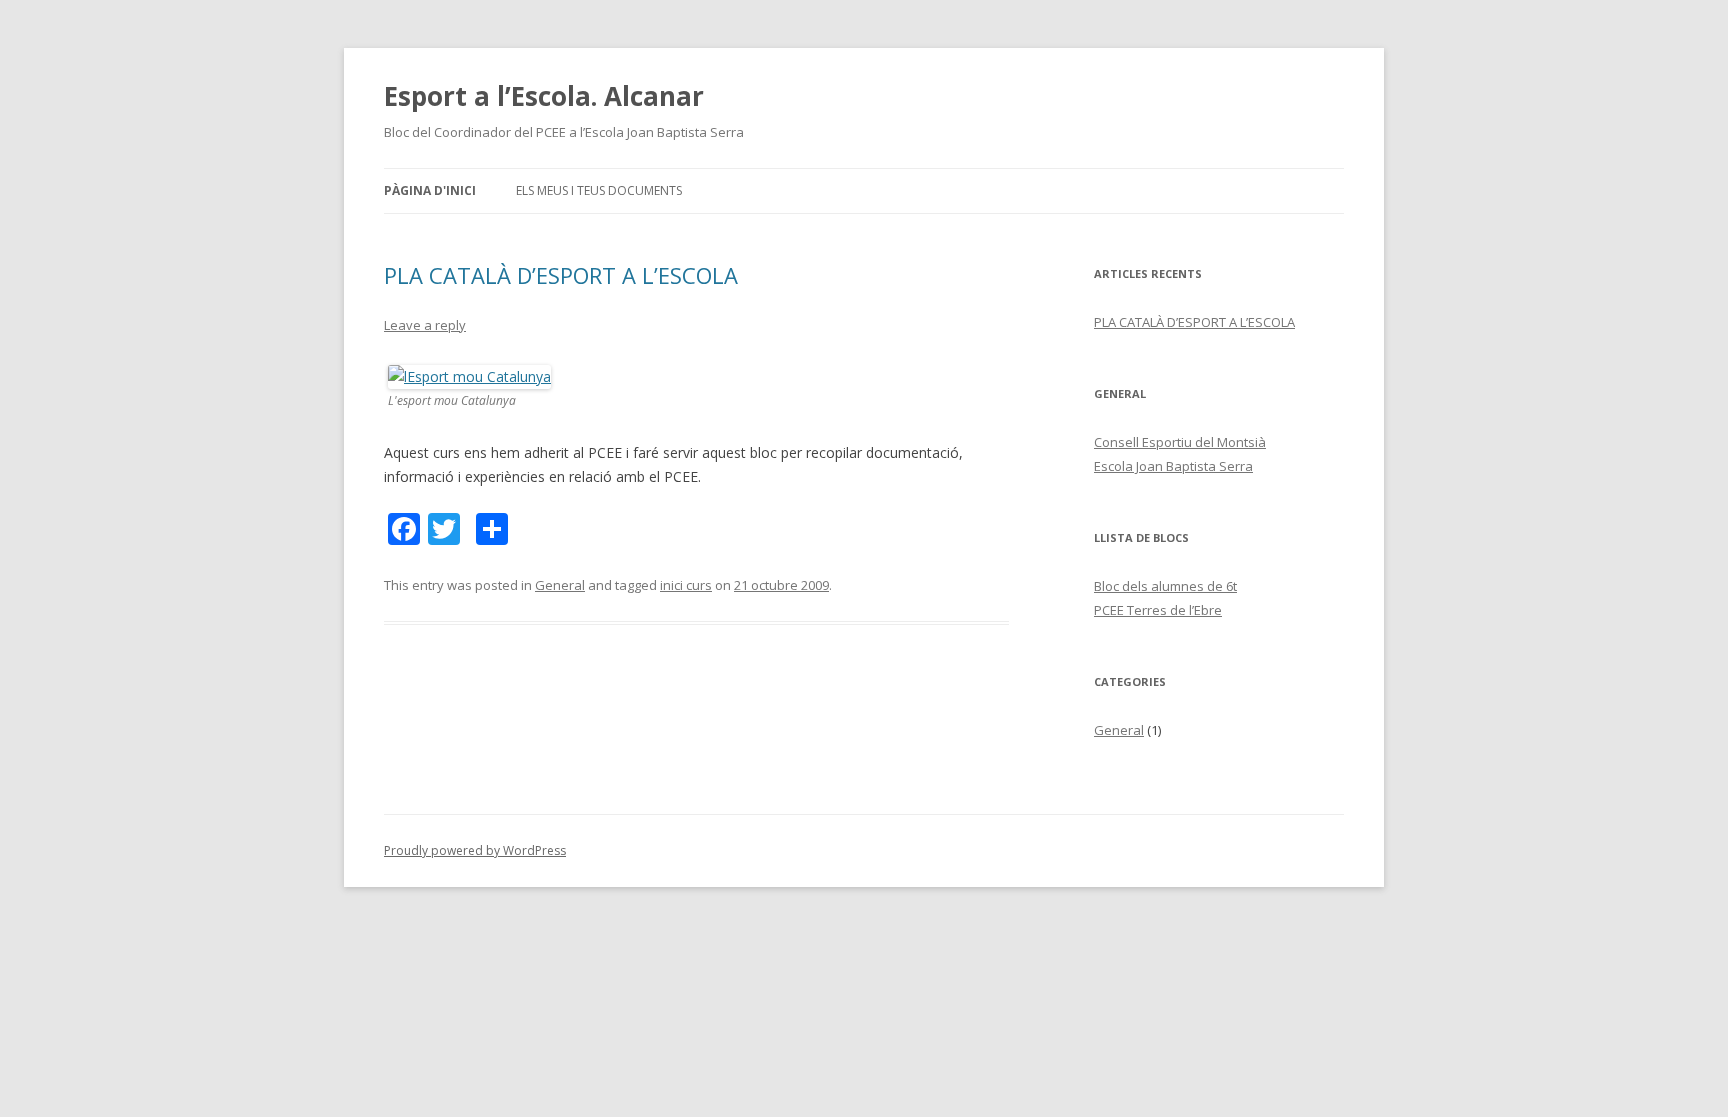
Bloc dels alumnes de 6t (1165, 586)
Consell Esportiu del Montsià (1180, 442)
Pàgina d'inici (430, 190)
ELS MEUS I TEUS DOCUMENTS (599, 190)
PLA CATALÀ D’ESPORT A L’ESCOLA (561, 275)
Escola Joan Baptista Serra (1173, 466)
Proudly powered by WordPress (475, 850)
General (560, 585)
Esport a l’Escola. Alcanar (544, 96)
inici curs (686, 585)
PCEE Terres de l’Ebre (1158, 610)
